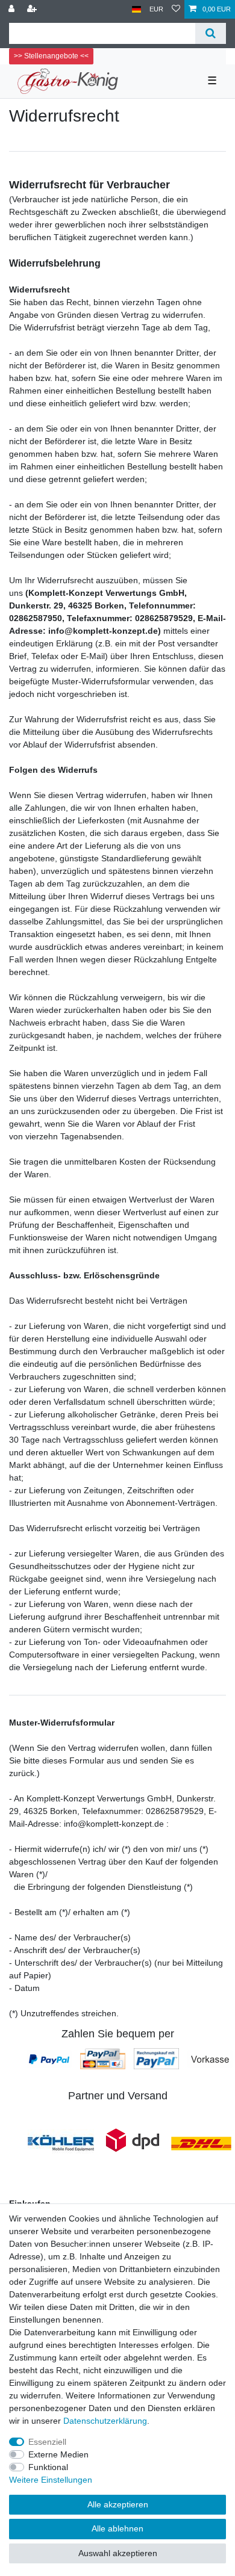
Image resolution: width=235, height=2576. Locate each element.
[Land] (136, 9)
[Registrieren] (33, 9)
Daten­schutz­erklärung (105, 2421)
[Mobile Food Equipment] (61, 2143)
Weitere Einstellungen (51, 2480)
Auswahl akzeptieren (118, 2553)
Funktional (48, 2467)
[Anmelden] (13, 9)
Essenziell (47, 2442)
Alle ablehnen (117, 2528)
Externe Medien (58, 2454)
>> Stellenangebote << (51, 56)
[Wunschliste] (176, 9)
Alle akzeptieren (118, 2504)
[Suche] (211, 33)
